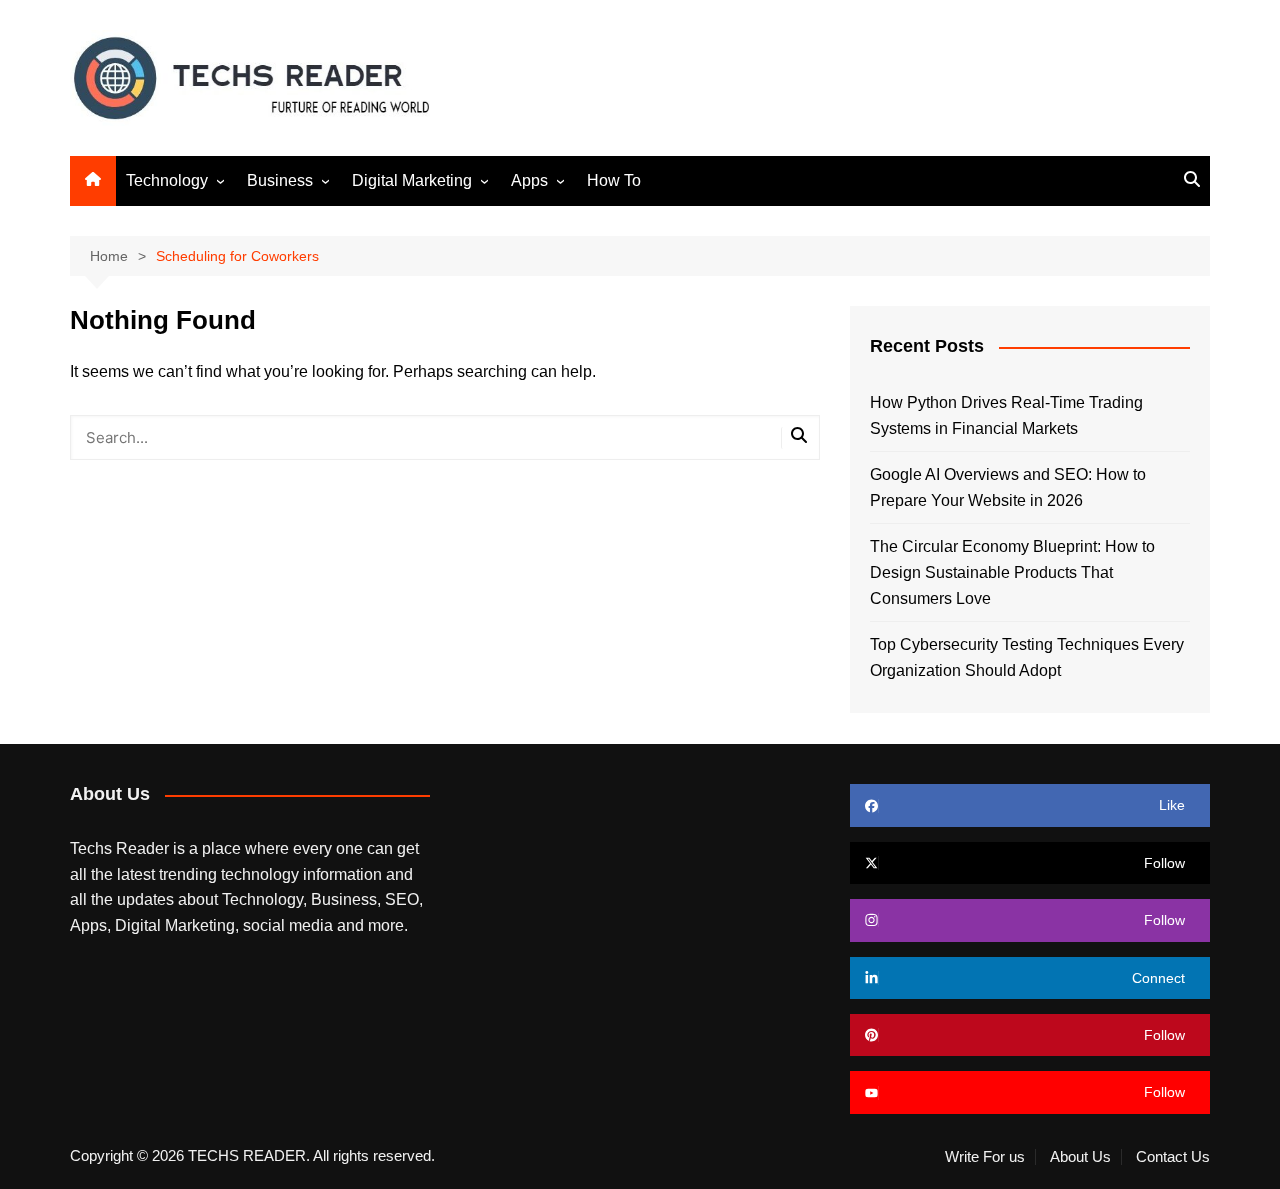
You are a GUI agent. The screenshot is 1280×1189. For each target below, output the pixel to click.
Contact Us (1173, 1157)
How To (614, 180)
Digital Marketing (412, 180)
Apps (529, 180)
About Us (1080, 1157)
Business (280, 180)
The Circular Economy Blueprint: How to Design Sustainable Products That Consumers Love (1012, 572)
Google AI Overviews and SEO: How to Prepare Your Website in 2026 (1008, 487)
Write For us (985, 1157)
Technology (167, 180)
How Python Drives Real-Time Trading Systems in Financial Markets (1006, 415)
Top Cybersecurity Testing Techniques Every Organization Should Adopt (1027, 657)
